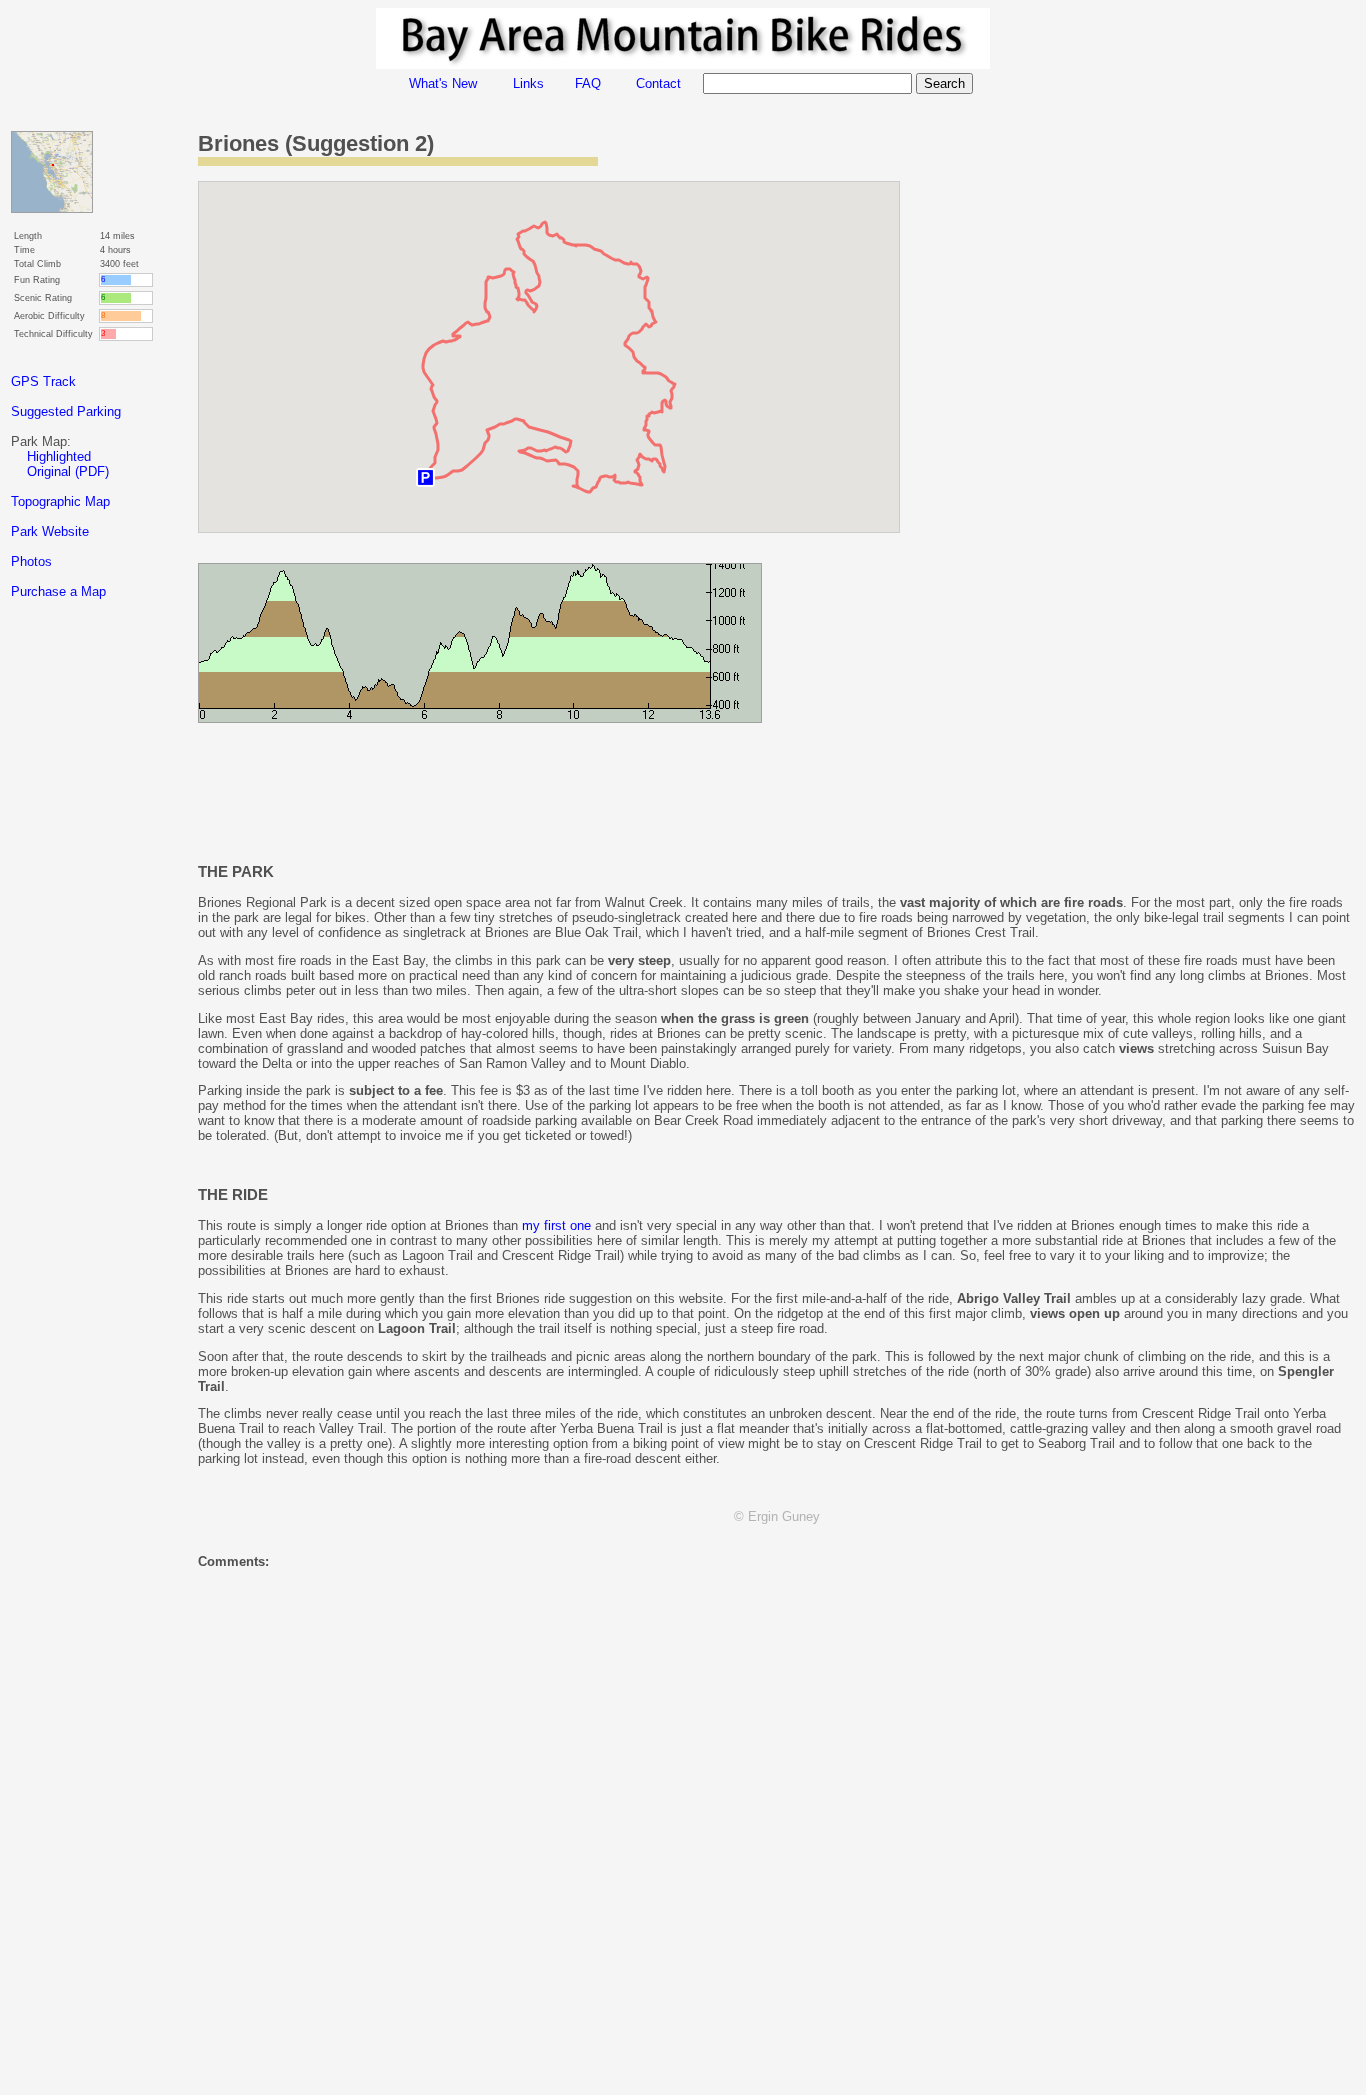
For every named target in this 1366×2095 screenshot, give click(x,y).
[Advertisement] (91, 969)
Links (528, 83)
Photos (31, 561)
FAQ (588, 83)
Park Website (50, 531)
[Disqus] (776, 1834)
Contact (658, 83)
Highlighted (59, 456)
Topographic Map (60, 501)
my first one (556, 1225)
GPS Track (43, 381)
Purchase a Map (58, 591)
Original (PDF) (68, 471)
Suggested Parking (66, 411)
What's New (443, 83)
